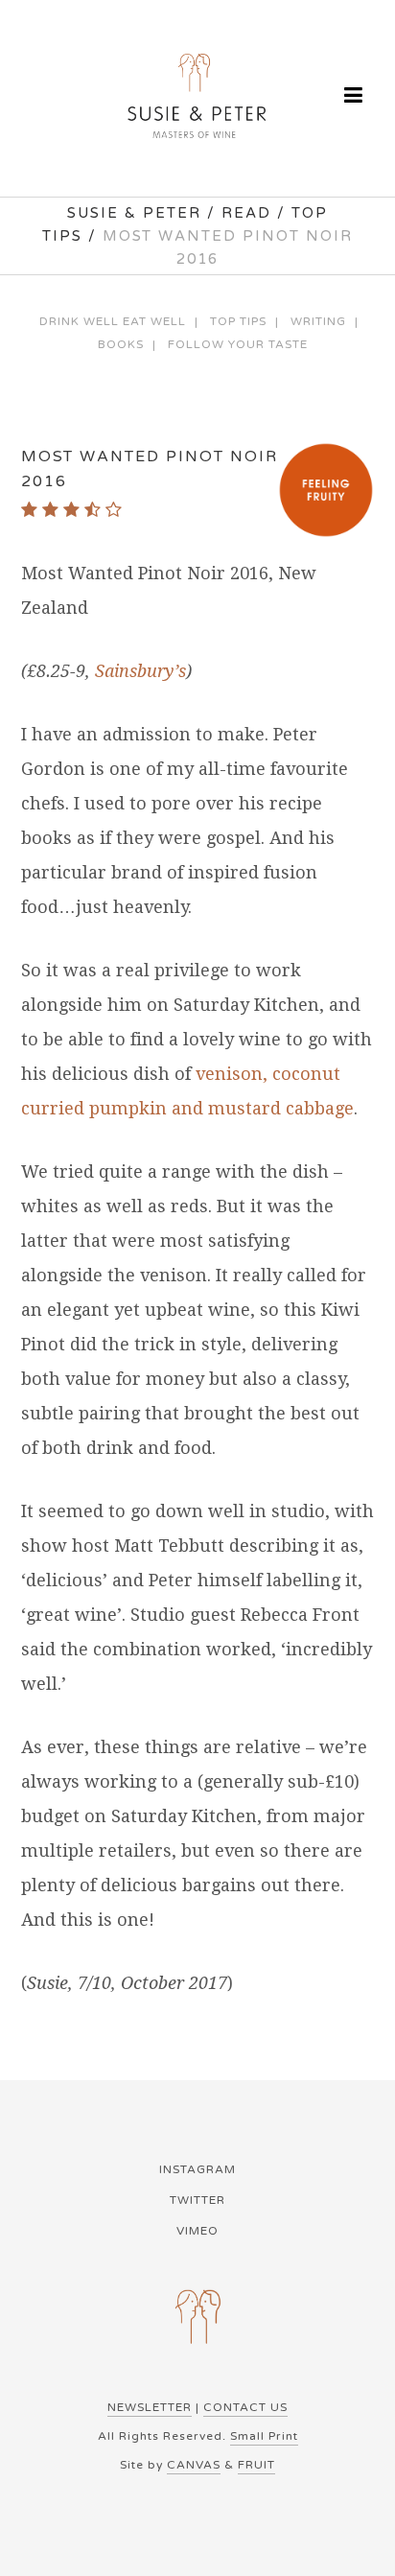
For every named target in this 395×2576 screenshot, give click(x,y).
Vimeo (197, 2231)
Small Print (264, 2436)
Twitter (197, 2200)
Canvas (194, 2465)
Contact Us (245, 2407)
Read (246, 213)
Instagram (197, 2169)
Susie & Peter (134, 213)
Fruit (256, 2465)
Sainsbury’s (140, 671)
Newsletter (150, 2407)
